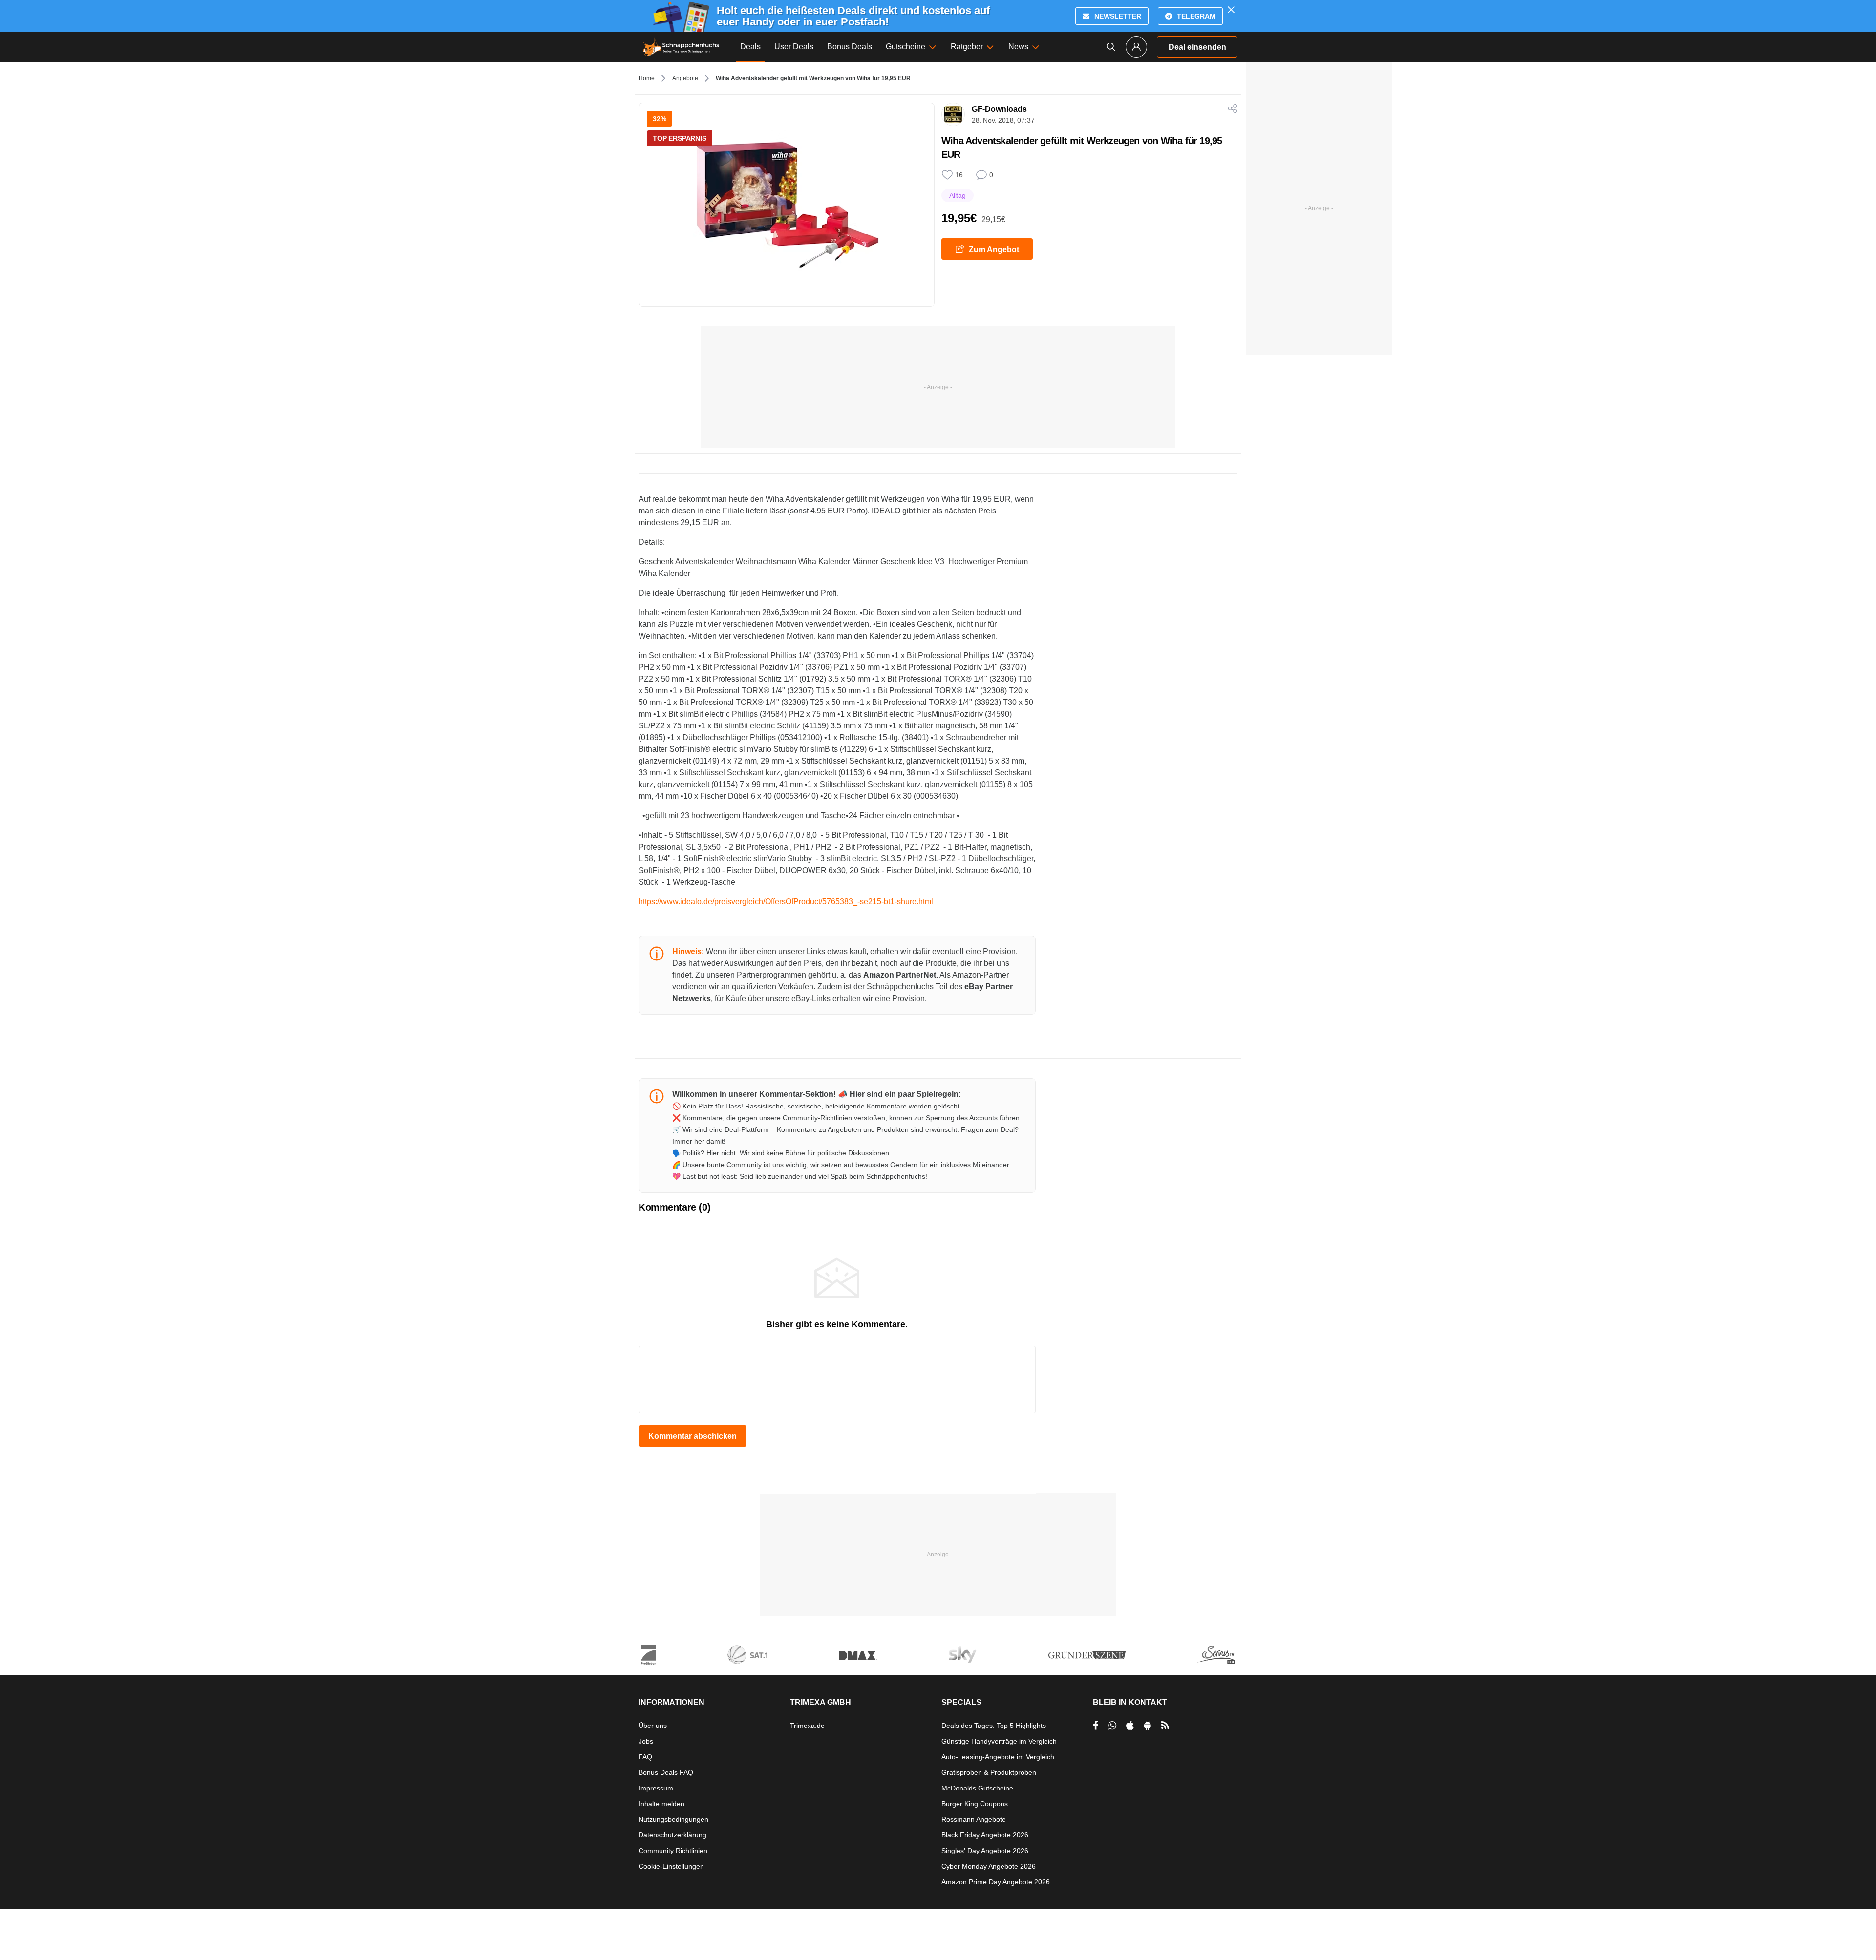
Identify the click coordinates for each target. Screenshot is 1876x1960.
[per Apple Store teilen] (1130, 1726)
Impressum (656, 1788)
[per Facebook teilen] (1096, 1726)
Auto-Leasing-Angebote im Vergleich (998, 1757)
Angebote (685, 78)
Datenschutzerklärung (672, 1835)
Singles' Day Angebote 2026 (985, 1851)
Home (647, 78)
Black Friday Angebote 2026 (985, 1835)
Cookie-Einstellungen (671, 1866)
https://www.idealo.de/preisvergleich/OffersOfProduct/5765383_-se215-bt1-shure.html (786, 902)
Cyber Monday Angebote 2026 (989, 1866)
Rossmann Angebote (974, 1819)
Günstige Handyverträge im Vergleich (999, 1741)
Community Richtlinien (673, 1851)
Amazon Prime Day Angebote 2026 (996, 1882)
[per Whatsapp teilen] (1112, 1726)
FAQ (645, 1757)
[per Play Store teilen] (1148, 1726)
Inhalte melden (661, 1804)
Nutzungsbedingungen (673, 1819)
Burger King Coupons (975, 1804)
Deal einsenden (1197, 47)
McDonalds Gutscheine (977, 1788)
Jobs (646, 1741)
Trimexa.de (807, 1726)
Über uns (653, 1726)
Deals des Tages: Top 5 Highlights (994, 1726)
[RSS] (1165, 1726)
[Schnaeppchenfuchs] (681, 47)
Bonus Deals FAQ (666, 1772)
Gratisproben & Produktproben (989, 1772)
